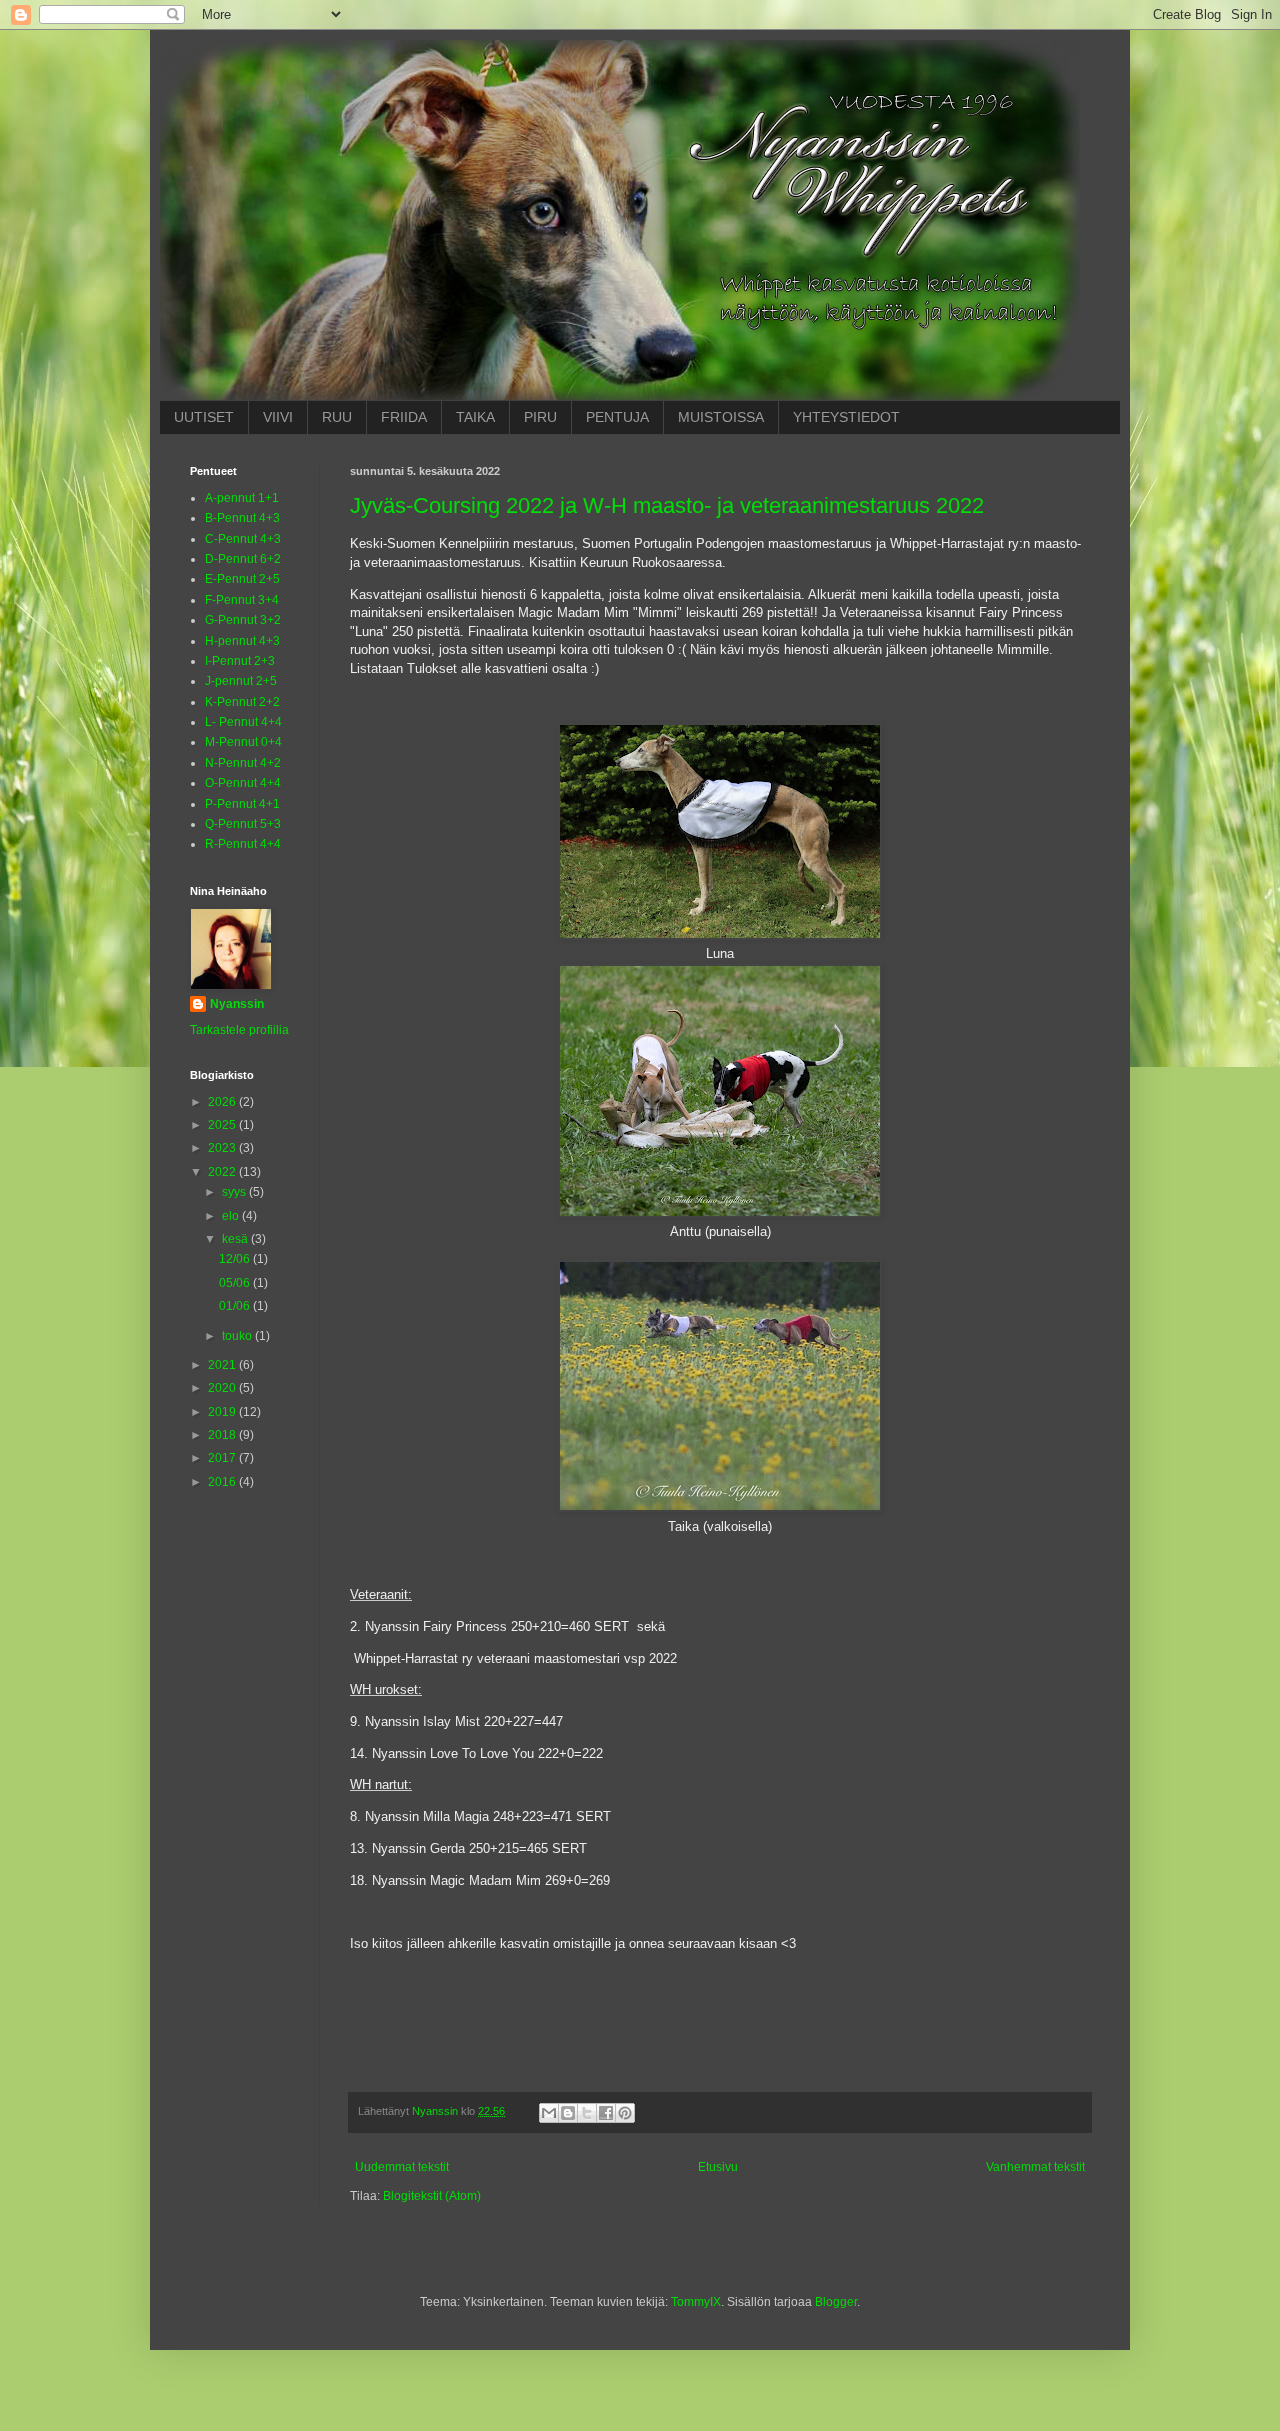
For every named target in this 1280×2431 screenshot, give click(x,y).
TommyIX (696, 2302)
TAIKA (475, 417)
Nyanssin (237, 1004)
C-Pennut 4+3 (243, 539)
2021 (223, 1365)
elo (232, 1216)
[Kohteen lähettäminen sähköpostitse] (549, 2113)
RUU (337, 417)
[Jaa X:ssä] (587, 2113)
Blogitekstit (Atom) (432, 2196)
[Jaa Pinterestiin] (625, 2113)
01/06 (236, 1306)
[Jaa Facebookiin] (606, 2113)
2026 (223, 1102)
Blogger (836, 2302)
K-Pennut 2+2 (242, 702)
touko (238, 1336)
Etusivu (718, 2167)
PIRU (540, 417)
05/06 (236, 1283)
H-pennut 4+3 (242, 641)
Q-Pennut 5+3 (243, 824)
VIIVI (278, 417)
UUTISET (204, 417)
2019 (223, 1412)
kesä (236, 1239)
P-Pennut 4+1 (242, 804)
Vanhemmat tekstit (1035, 2167)
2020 (223, 1388)
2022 (223, 1172)
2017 (223, 1458)
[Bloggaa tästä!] (568, 2113)
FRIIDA (404, 417)
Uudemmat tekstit (402, 2167)
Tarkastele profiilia (239, 1030)
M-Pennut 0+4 (243, 742)
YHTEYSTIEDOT (846, 417)
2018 (223, 1435)
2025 (223, 1125)
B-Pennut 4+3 (242, 518)
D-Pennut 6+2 (243, 559)
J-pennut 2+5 (241, 681)
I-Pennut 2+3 (240, 661)
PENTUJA (617, 417)
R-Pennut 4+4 (243, 844)
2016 (223, 1482)
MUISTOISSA (721, 417)
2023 (223, 1148)
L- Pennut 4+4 (243, 722)
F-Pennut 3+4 (242, 600)
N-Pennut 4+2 (243, 763)
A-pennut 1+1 (242, 498)
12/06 (236, 1259)
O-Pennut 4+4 (243, 783)
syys (235, 1192)
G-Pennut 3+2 (243, 620)
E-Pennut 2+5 (242, 579)
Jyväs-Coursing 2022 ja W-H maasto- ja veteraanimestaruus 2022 (667, 505)
